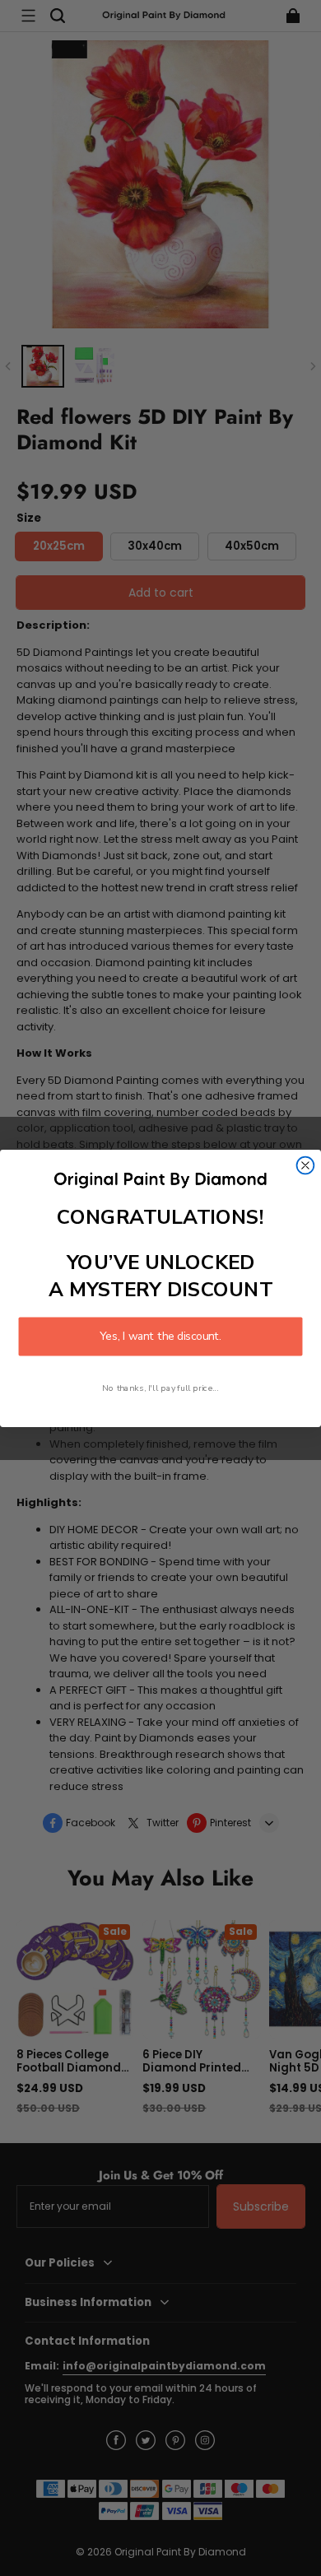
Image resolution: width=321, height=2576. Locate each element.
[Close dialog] (306, 1165)
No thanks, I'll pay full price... (160, 1388)
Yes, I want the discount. (160, 1336)
